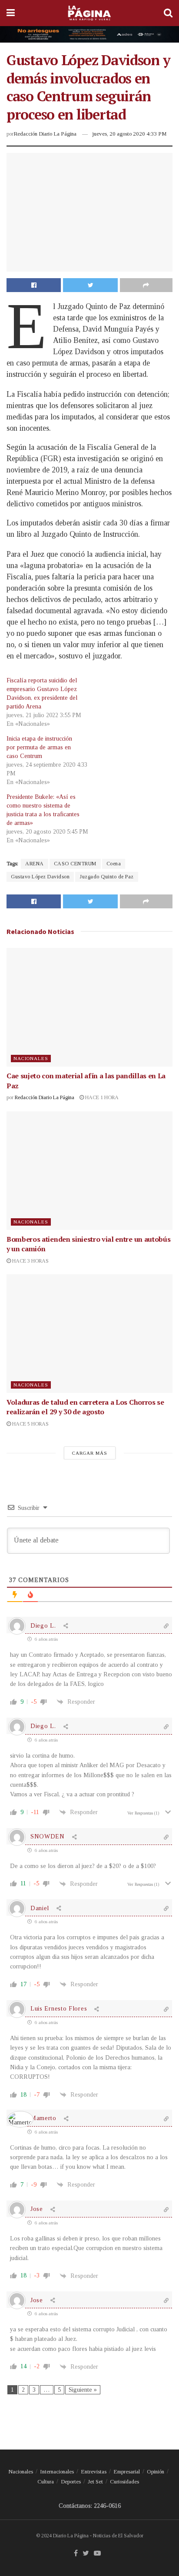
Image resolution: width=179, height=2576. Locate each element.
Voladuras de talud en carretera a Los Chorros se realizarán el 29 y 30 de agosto (85, 1407)
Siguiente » (83, 2390)
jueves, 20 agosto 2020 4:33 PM (129, 134)
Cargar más (90, 1453)
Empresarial (127, 2471)
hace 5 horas (30, 1424)
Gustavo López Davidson (40, 877)
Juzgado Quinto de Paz (107, 877)
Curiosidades (124, 2481)
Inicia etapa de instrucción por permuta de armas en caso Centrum (39, 747)
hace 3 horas (30, 1261)
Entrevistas (94, 2471)
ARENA (35, 864)
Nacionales (31, 1058)
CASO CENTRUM (75, 864)
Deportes (71, 2481)
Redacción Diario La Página (45, 134)
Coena (114, 864)
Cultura (46, 2481)
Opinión (156, 2471)
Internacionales (57, 2471)
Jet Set (95, 2481)
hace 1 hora (101, 1097)
